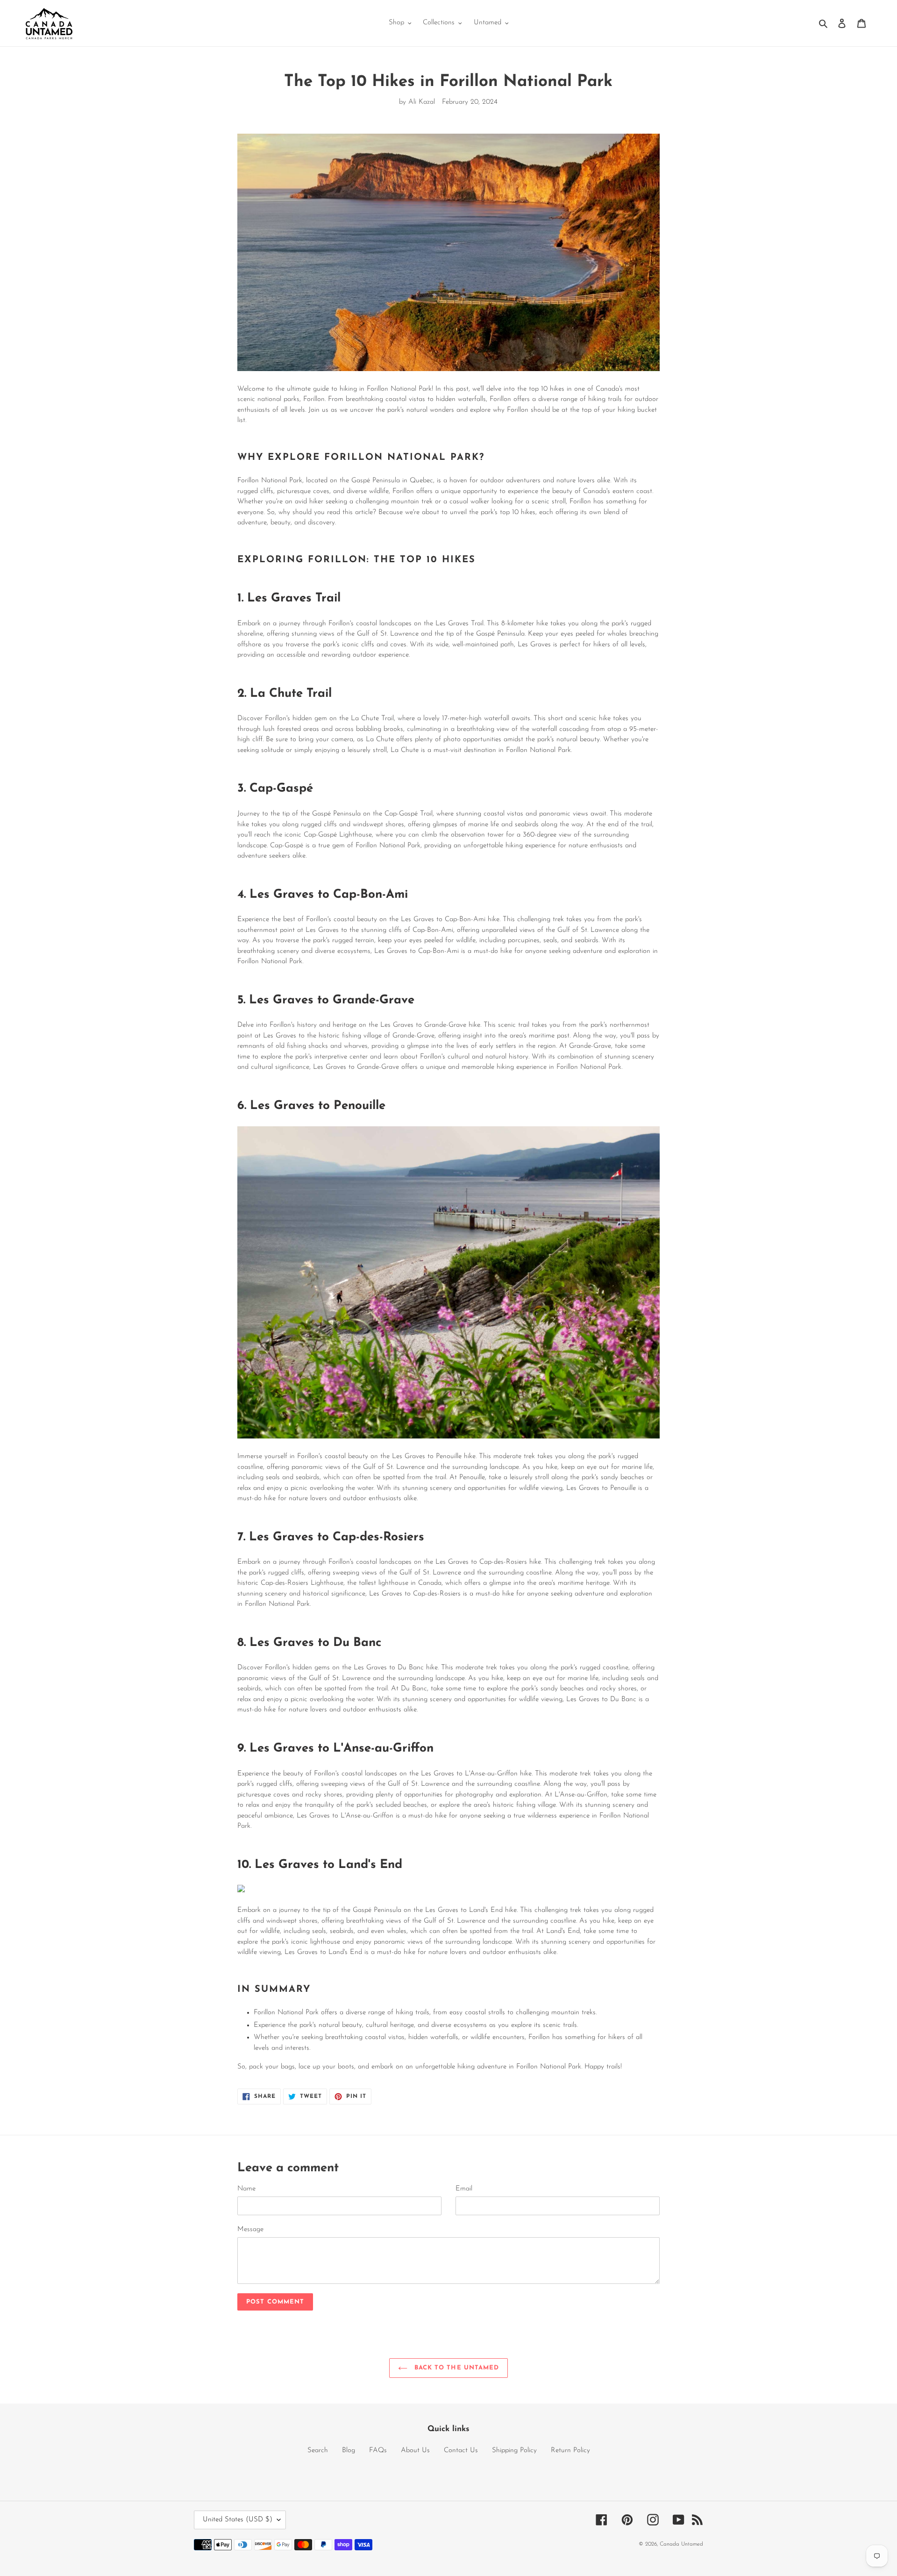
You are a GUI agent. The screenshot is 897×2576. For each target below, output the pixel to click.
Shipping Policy (514, 2451)
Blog (349, 2451)
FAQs (378, 2451)
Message (250, 2229)
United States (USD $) (238, 2520)
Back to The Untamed (456, 2368)
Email (464, 2189)
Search (318, 2451)
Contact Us (461, 2451)
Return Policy (570, 2451)
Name (246, 2189)
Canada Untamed (681, 2544)
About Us (415, 2451)
